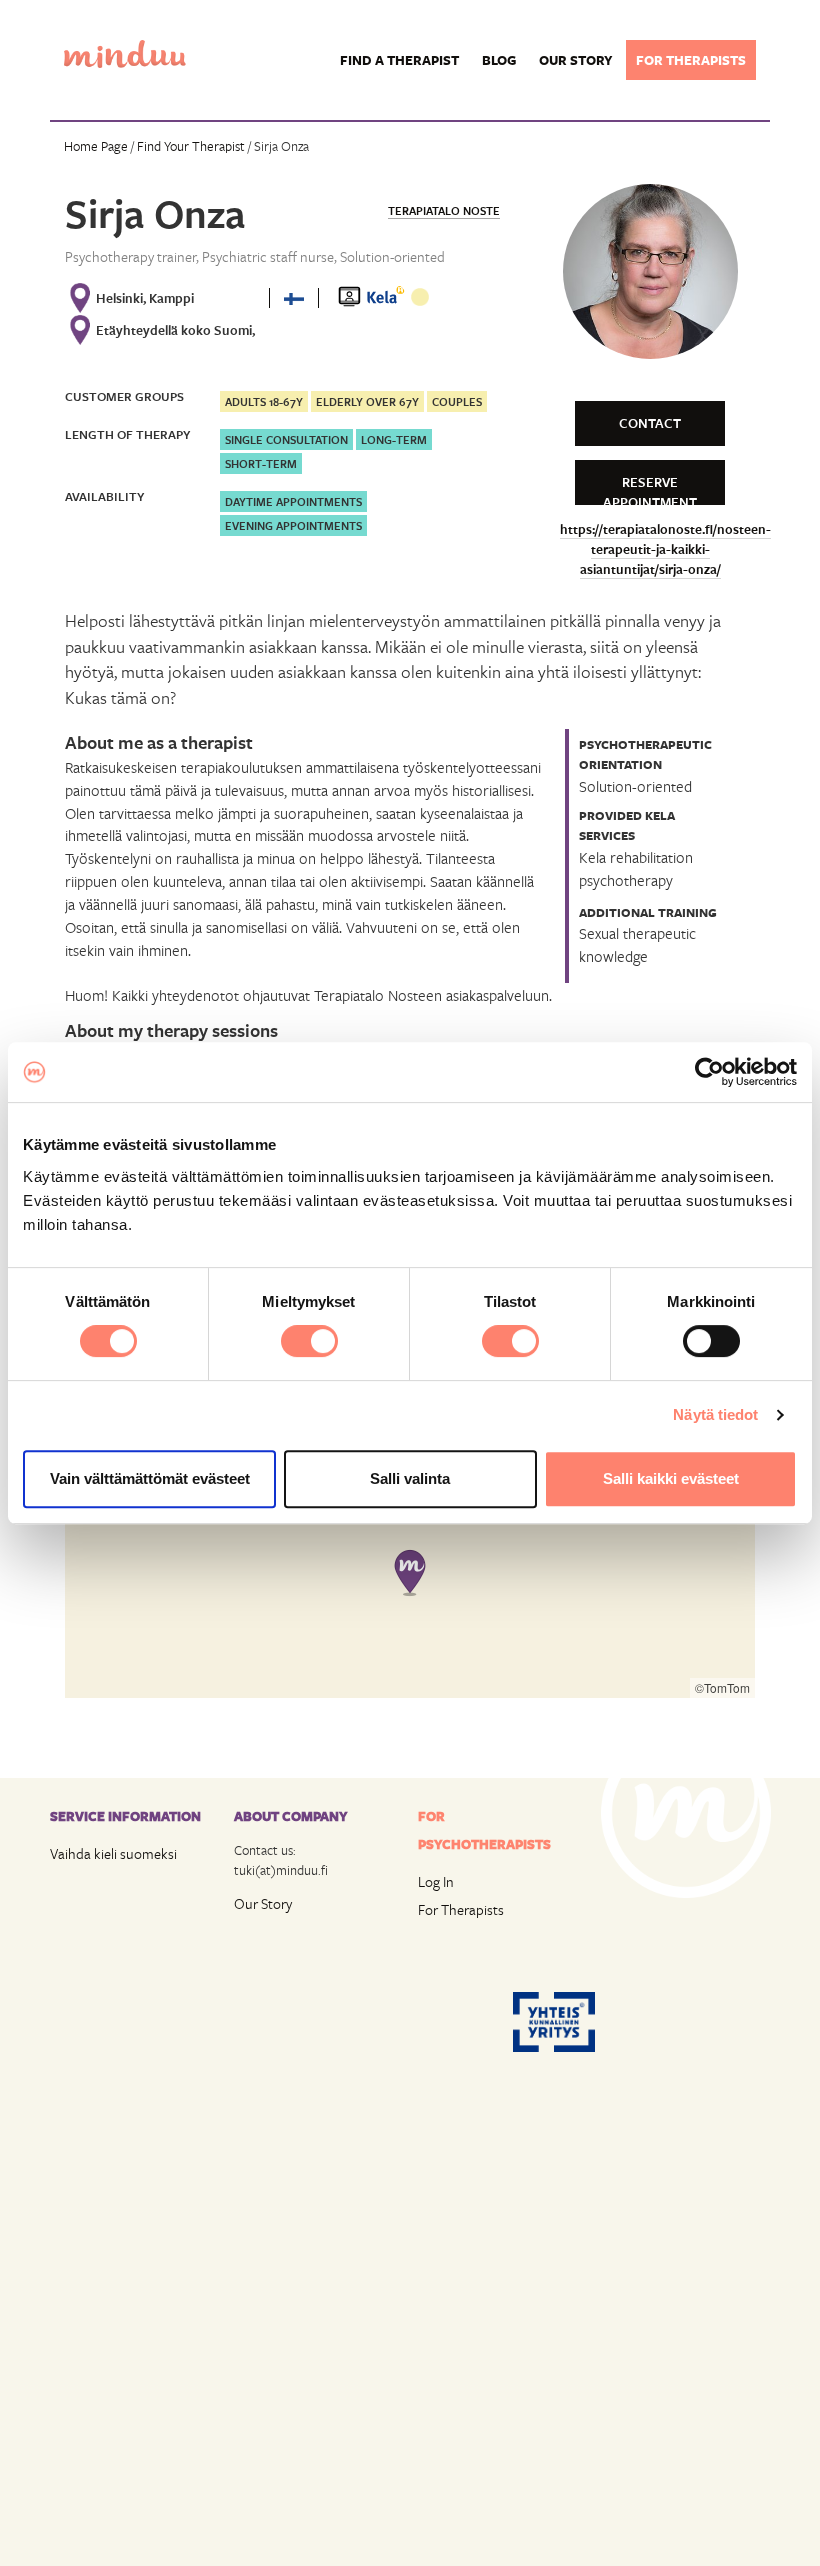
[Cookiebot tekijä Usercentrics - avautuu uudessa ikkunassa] (709, 1072)
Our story (576, 60)
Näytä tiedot (715, 1414)
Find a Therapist (399, 60)
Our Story (263, 1903)
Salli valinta (410, 1478)
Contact (650, 423)
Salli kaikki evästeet (671, 1478)
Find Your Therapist (191, 146)
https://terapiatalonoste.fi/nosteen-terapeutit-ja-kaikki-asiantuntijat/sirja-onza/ (665, 549)
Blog (499, 60)
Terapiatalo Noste (444, 210)
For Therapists (461, 1909)
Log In (436, 1881)
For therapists (691, 60)
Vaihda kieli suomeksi (113, 1853)
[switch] (309, 1341)
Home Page (96, 146)
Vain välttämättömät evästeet (150, 1478)
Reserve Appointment (650, 489)
